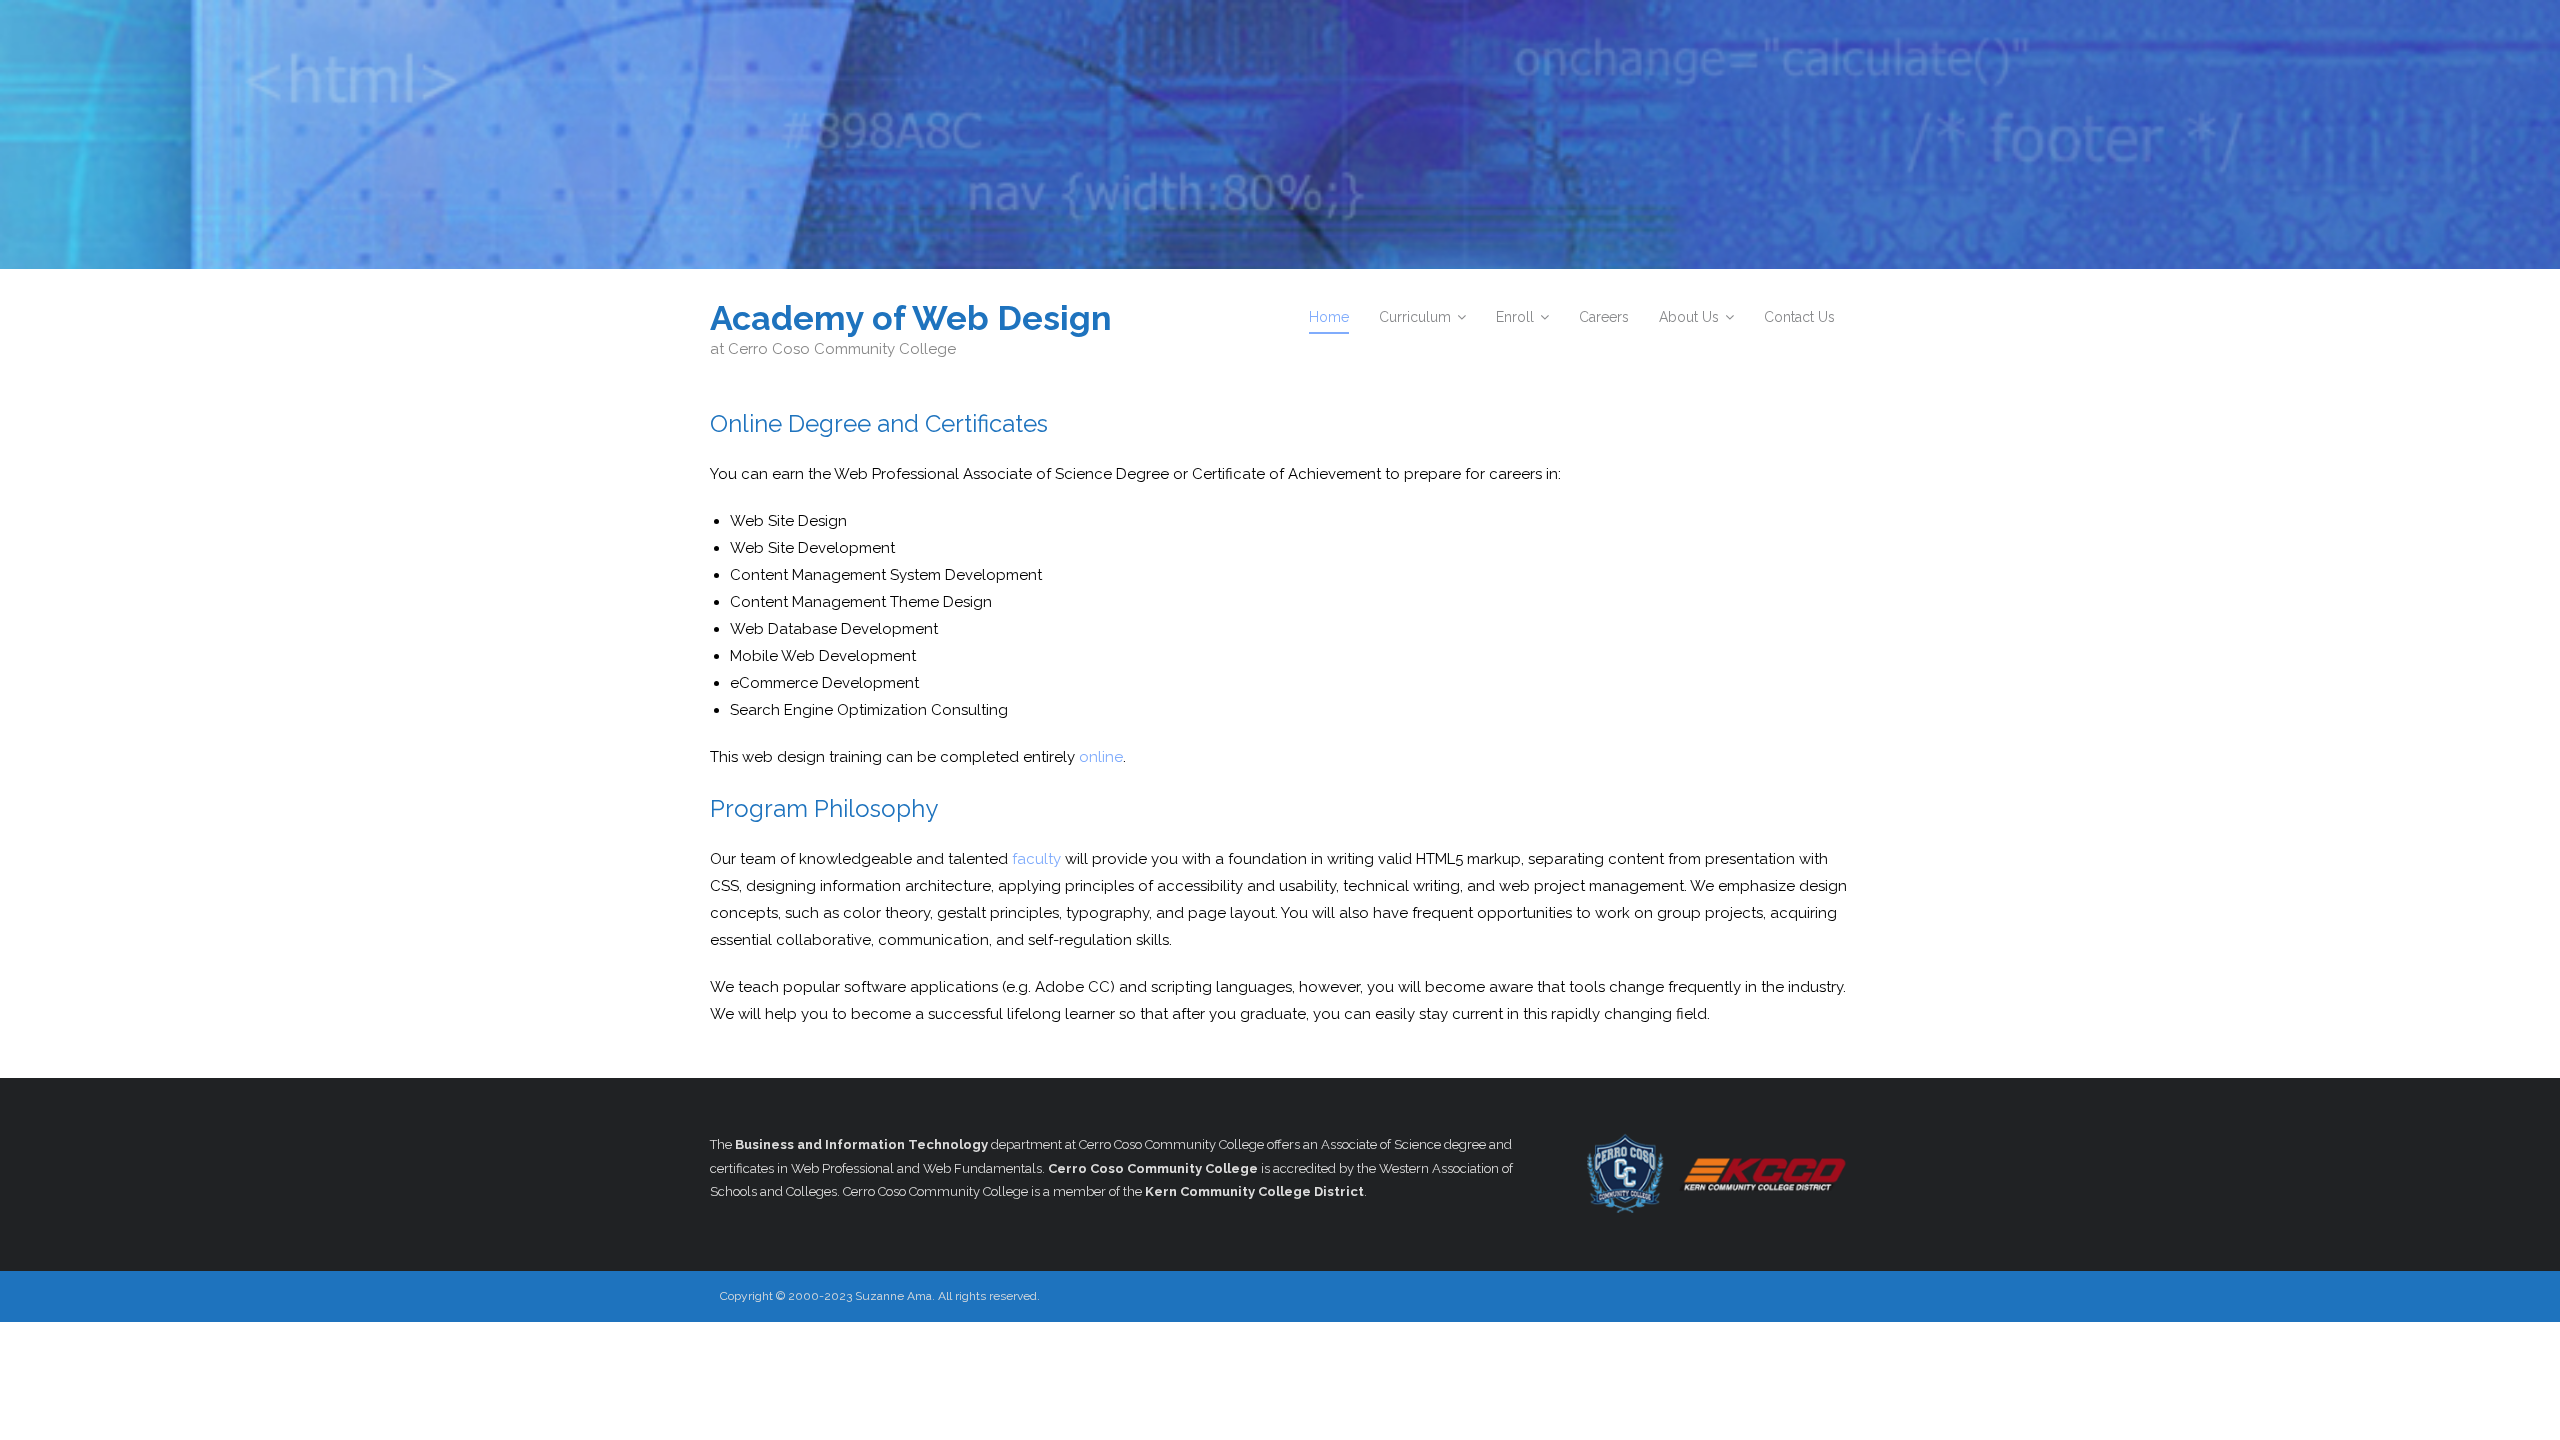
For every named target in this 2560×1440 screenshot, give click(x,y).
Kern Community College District (1254, 1191)
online (1101, 757)
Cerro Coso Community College (1153, 1168)
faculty (1036, 859)
